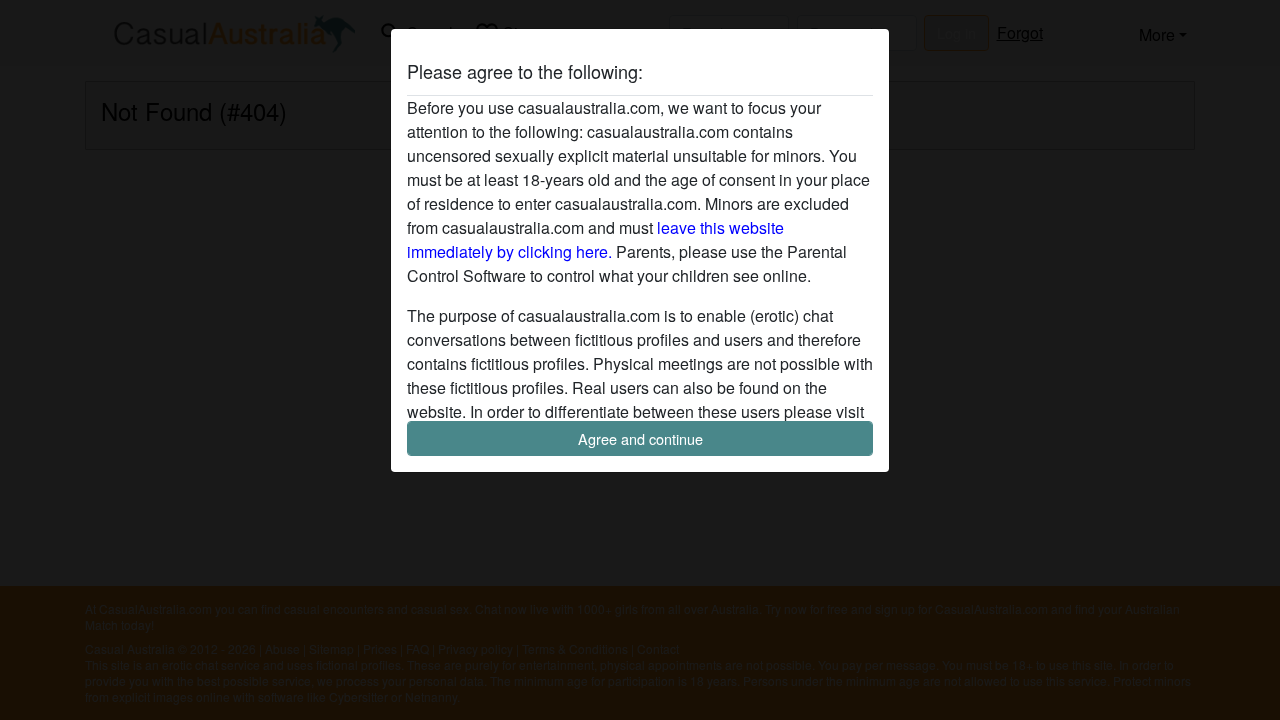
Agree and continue (640, 438)
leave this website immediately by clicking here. (595, 239)
